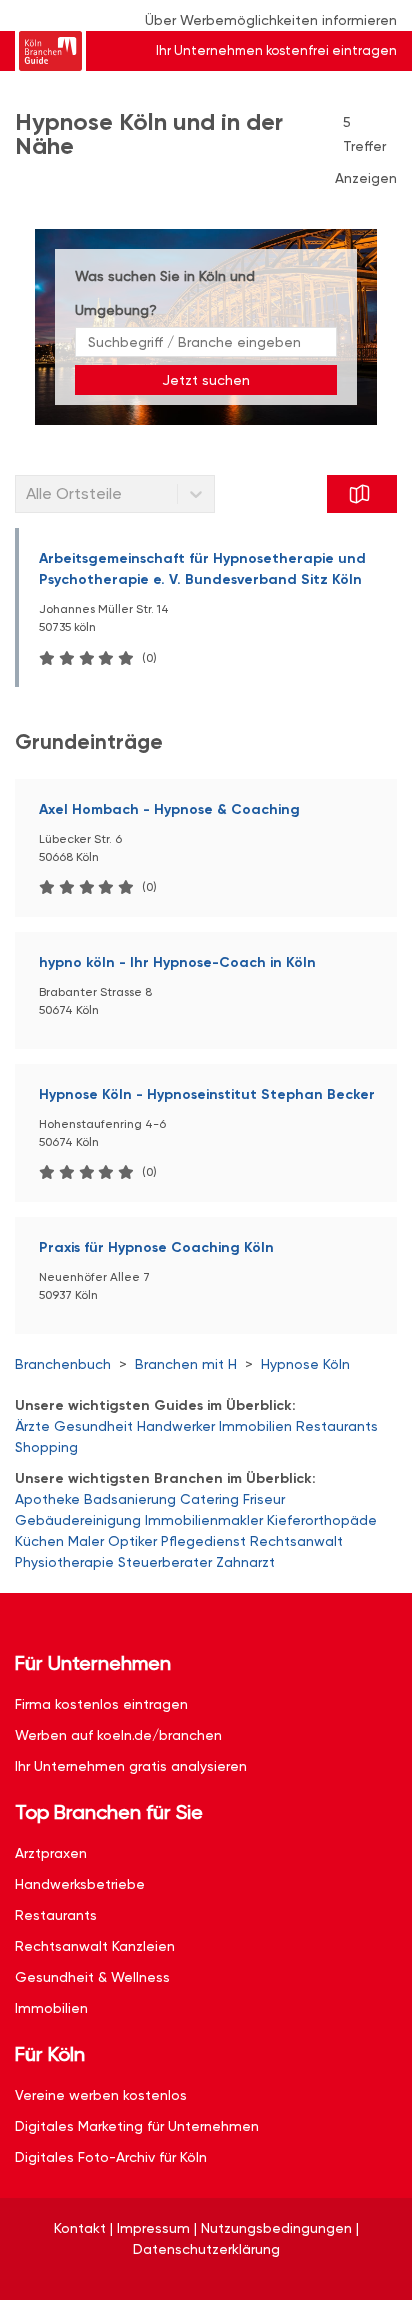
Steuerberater (165, 1562)
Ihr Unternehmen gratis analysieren (131, 1766)
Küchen (39, 1541)
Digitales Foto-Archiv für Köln (111, 2157)
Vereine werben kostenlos (101, 2095)
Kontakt (80, 2228)
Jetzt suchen (206, 380)
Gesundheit (93, 1426)
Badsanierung (130, 1499)
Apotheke (47, 1499)
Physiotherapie (64, 1562)
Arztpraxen (51, 1853)
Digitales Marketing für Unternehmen (137, 2126)
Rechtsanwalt (296, 1541)
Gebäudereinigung (78, 1520)
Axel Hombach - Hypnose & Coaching (169, 809)
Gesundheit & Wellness (92, 1977)
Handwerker (176, 1426)
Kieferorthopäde (322, 1520)
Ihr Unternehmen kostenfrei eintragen (276, 50)
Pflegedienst (203, 1541)
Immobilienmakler (204, 1520)
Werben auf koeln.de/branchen (118, 1735)
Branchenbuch (63, 1364)
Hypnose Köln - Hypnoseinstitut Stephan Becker (207, 1094)
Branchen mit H (186, 1364)
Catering (209, 1499)
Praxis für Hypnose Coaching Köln (156, 1247)
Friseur (264, 1499)
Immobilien (255, 1426)
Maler (86, 1541)
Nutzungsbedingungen (276, 2228)
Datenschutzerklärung (206, 2249)
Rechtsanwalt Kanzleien (95, 1946)
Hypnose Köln (305, 1364)
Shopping (46, 1447)
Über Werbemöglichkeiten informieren (271, 20)
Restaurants (337, 1426)
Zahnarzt (245, 1562)
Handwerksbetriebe (80, 1884)
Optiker (132, 1541)
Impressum (153, 2228)
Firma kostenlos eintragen (101, 1704)
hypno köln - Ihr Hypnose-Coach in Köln (177, 962)
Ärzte (32, 1426)
